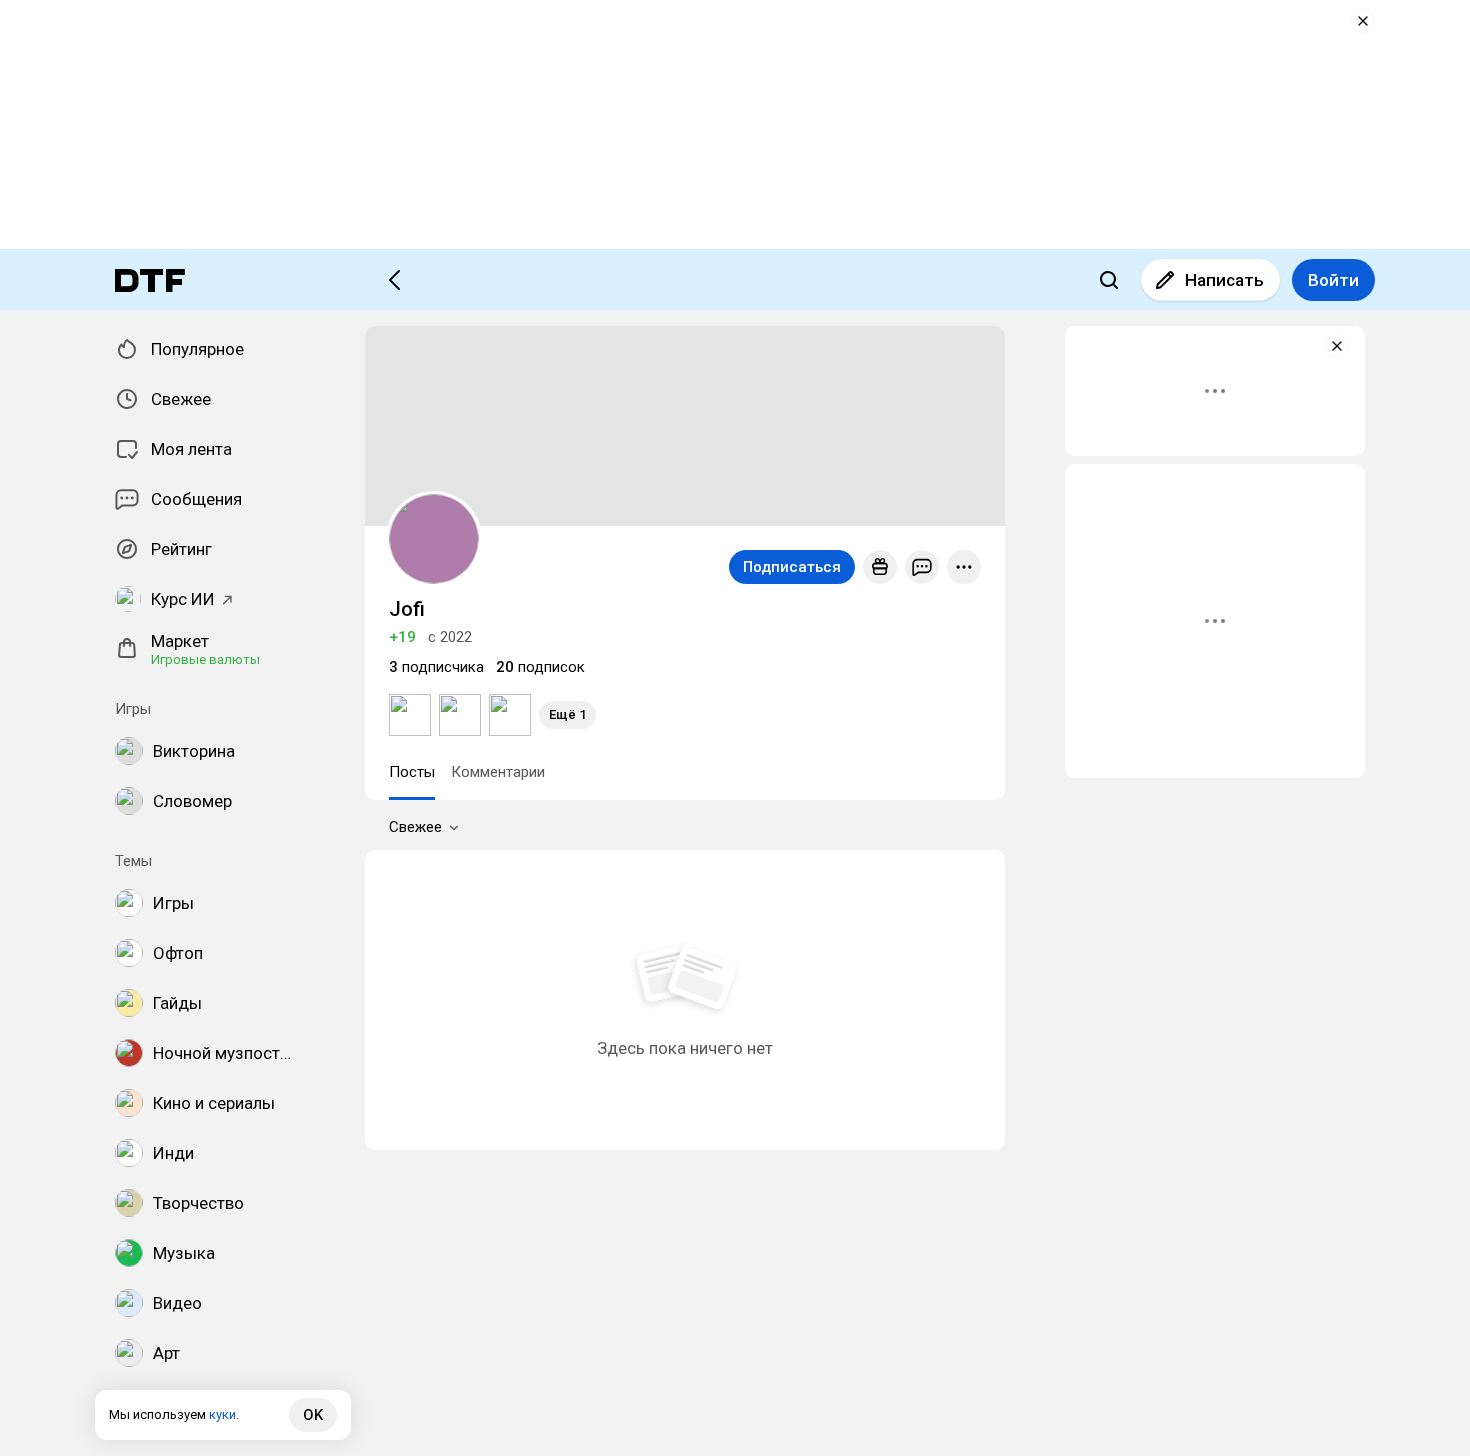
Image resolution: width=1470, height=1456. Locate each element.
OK (313, 1415)
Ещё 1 (567, 714)
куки (222, 1414)
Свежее (415, 827)
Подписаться (792, 567)
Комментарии (498, 772)
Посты (412, 772)
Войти (1333, 280)
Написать (1224, 280)
